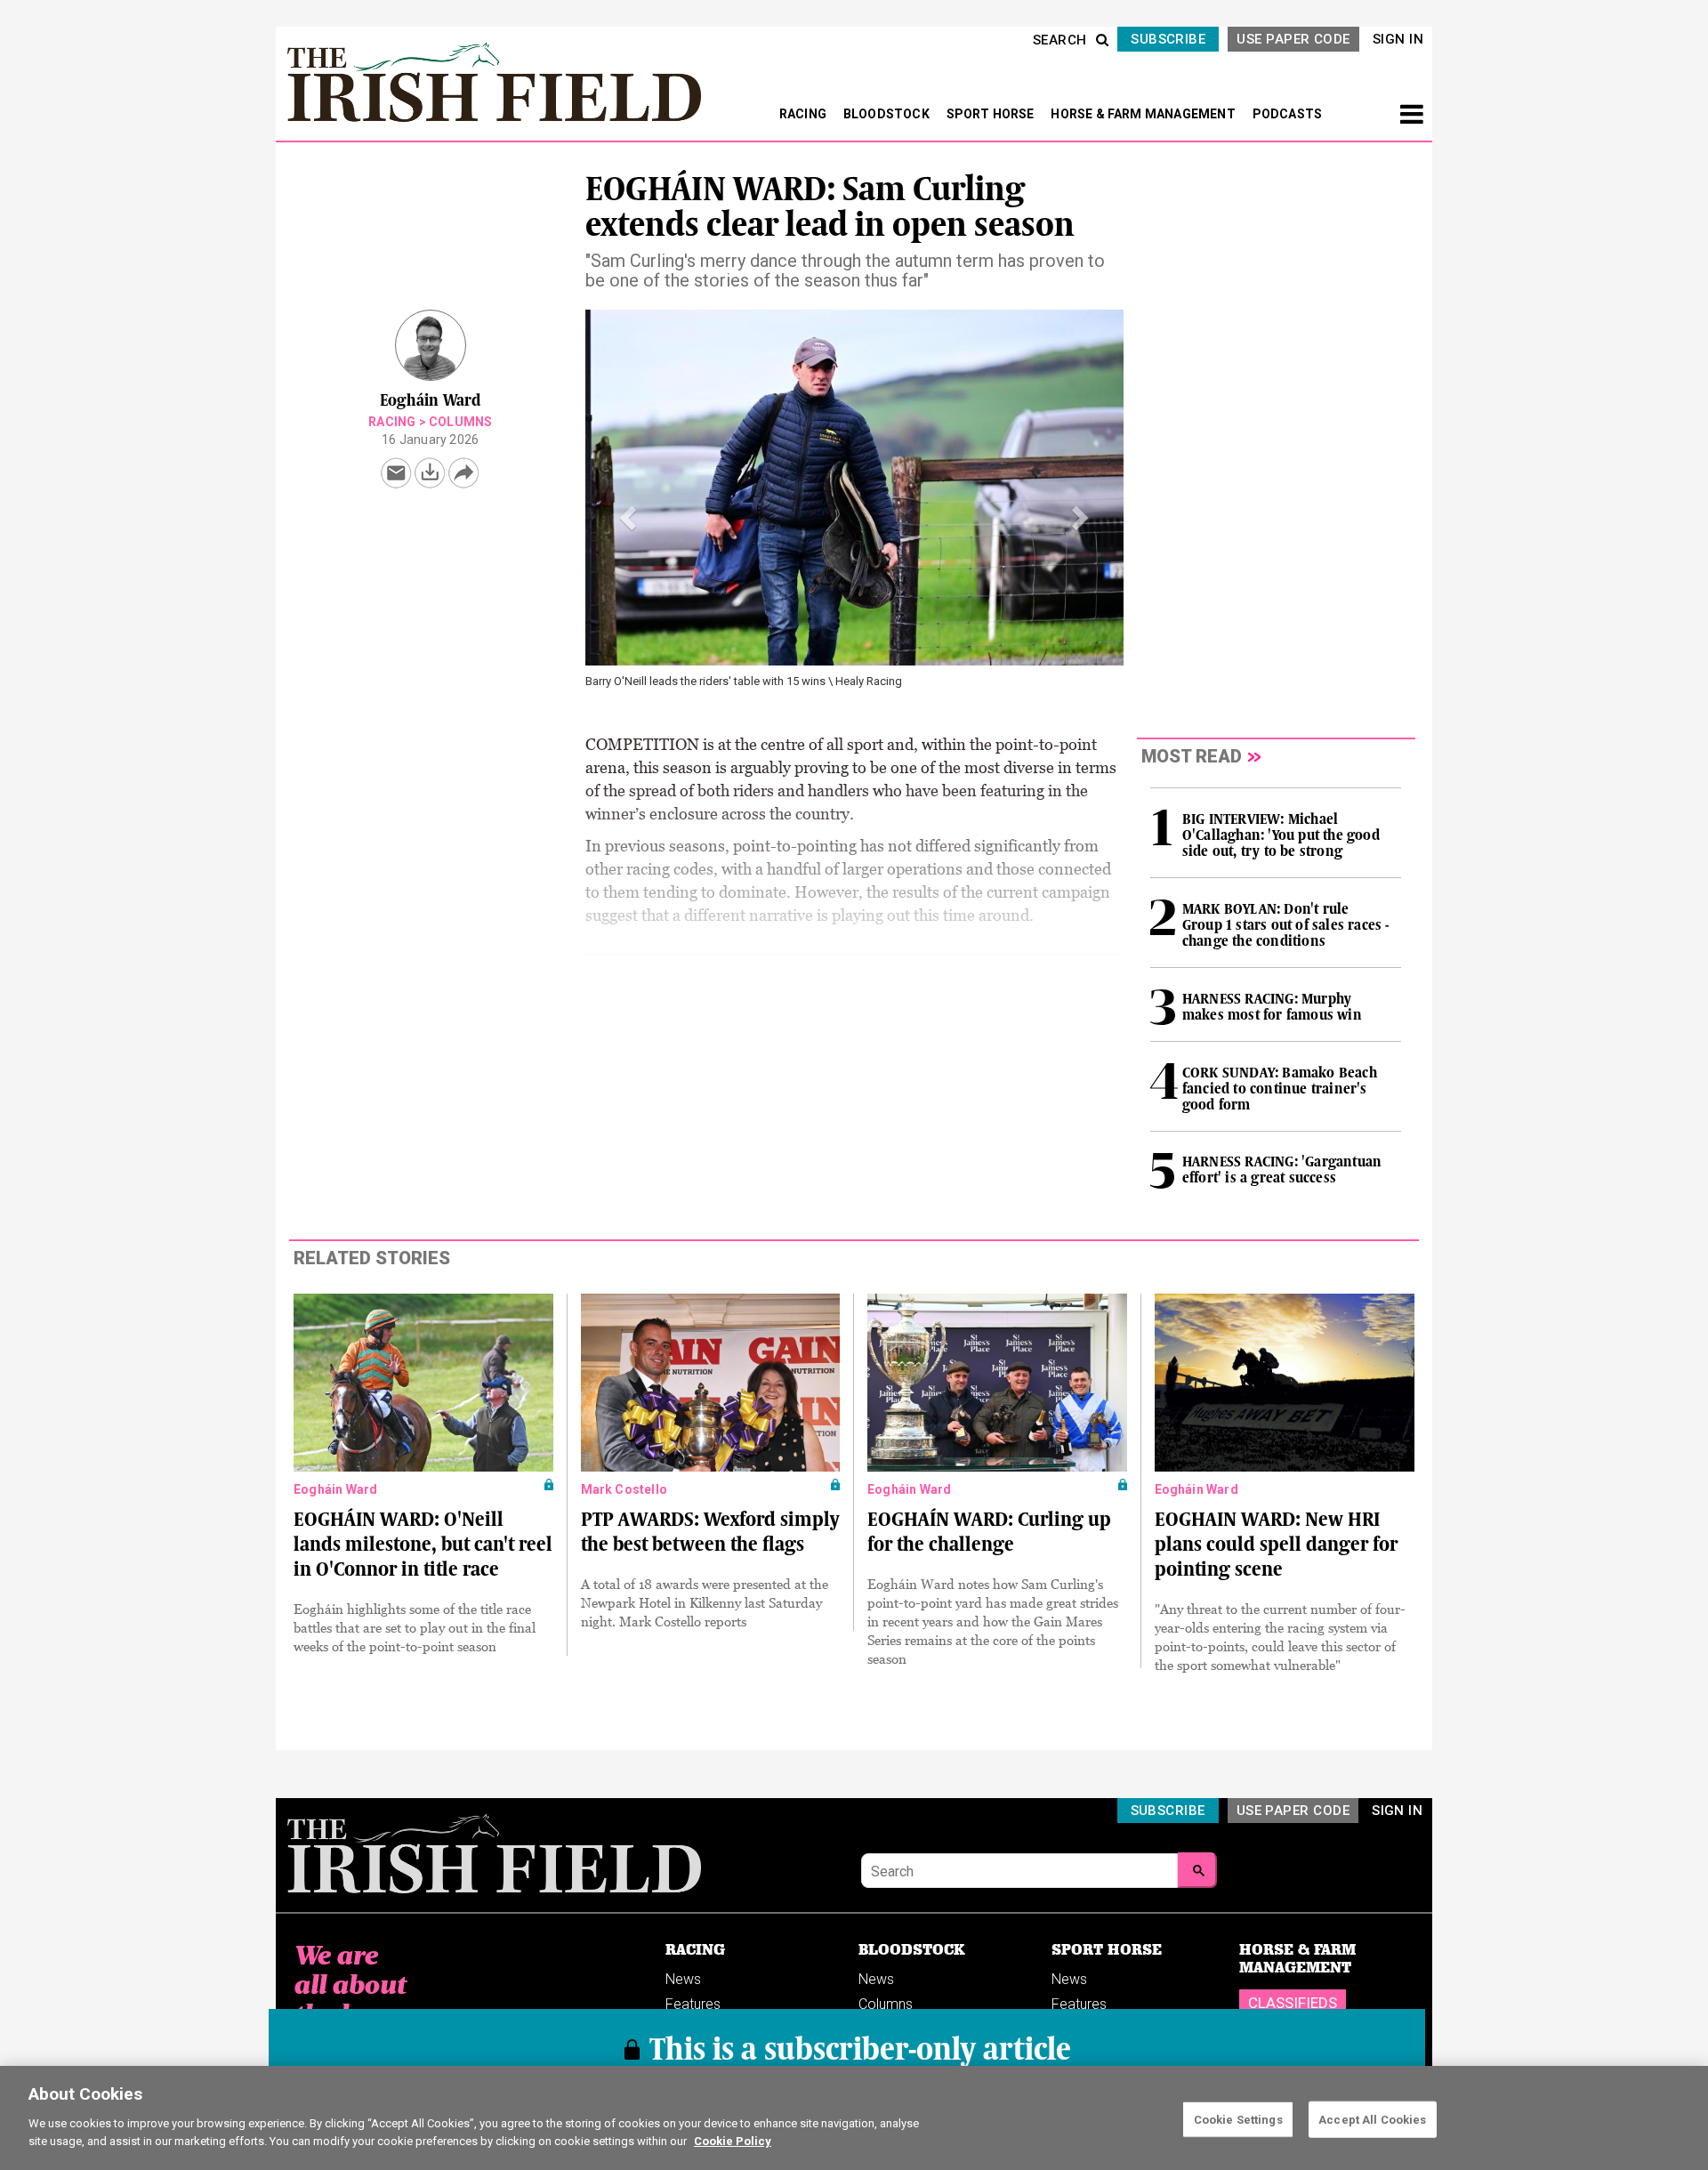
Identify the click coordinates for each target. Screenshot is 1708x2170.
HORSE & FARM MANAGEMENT (1144, 114)
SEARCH (1060, 40)
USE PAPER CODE (1293, 39)
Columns (460, 422)
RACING (804, 114)
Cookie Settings (1238, 2119)
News (683, 1979)
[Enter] (1197, 1870)
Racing (392, 422)
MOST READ (1192, 756)
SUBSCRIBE (1168, 39)
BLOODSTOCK (888, 114)
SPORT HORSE (992, 114)
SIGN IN (1398, 39)
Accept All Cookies (1372, 2119)
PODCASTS (1288, 114)
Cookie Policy (733, 2140)
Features (693, 2004)
